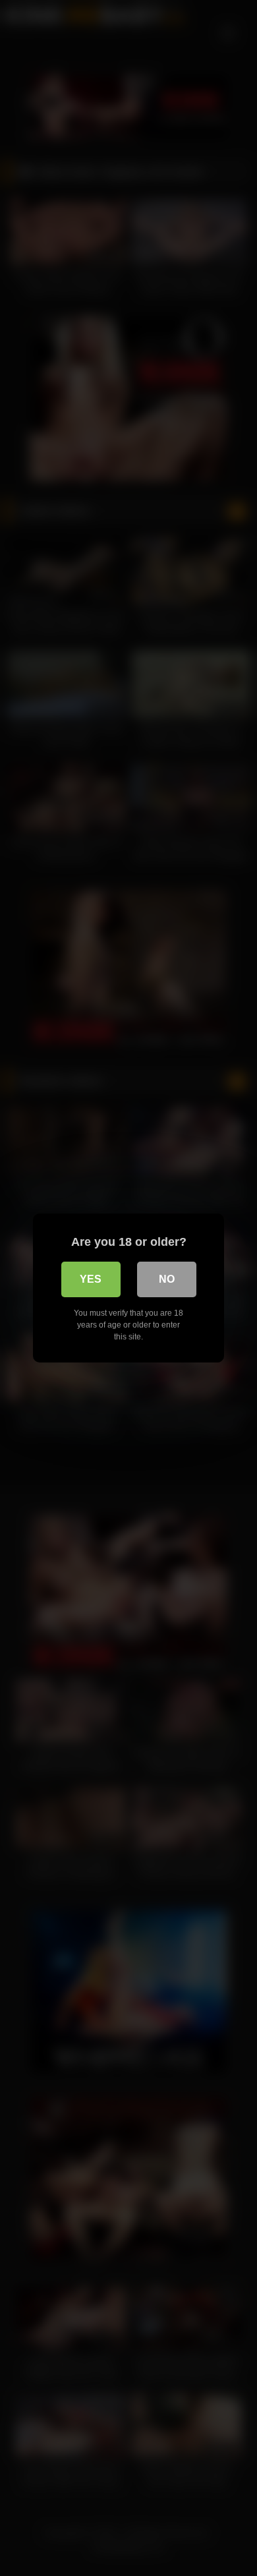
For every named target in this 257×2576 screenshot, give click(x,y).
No (167, 1279)
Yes (91, 1279)
